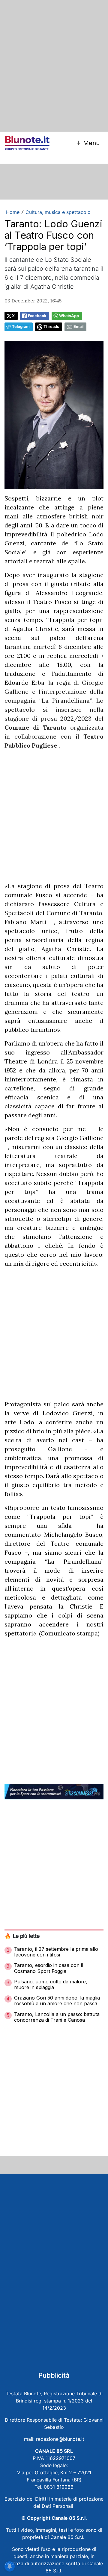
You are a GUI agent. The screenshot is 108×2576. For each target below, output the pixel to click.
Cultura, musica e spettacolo (58, 212)
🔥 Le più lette (22, 1936)
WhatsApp (69, 316)
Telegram (21, 327)
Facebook (37, 316)
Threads (51, 327)
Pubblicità (54, 2375)
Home (13, 212)
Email (78, 327)
